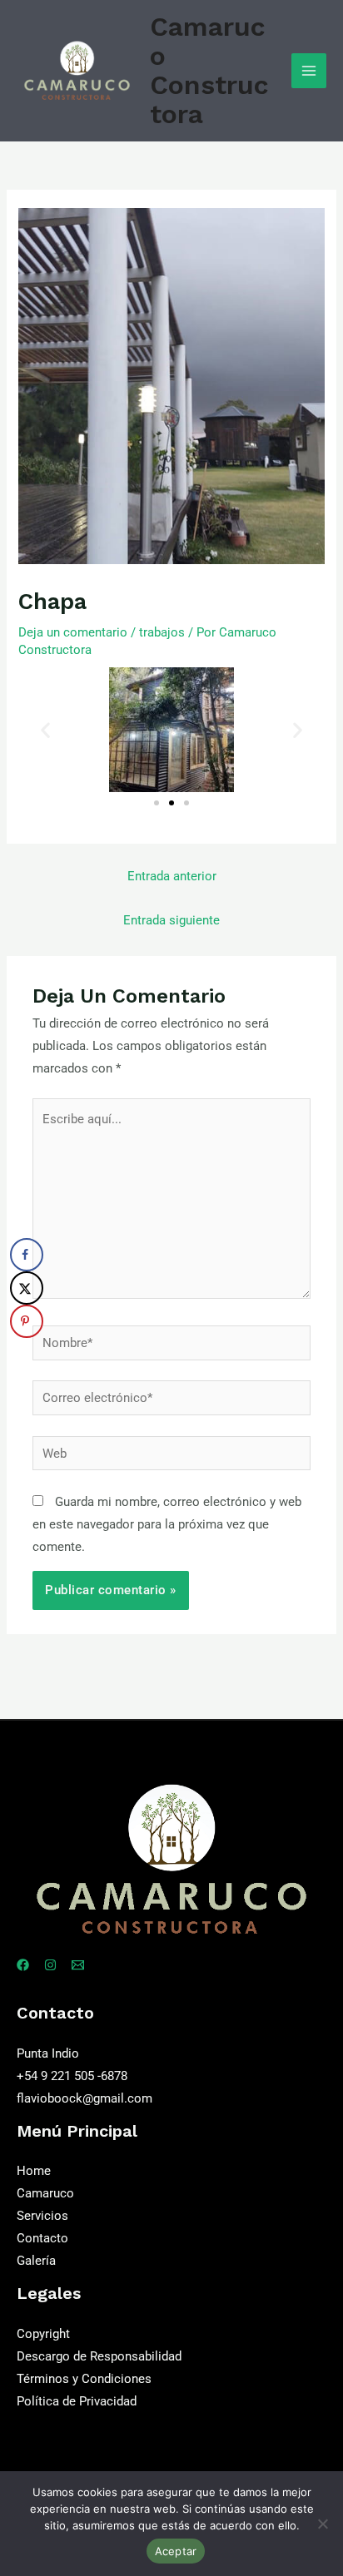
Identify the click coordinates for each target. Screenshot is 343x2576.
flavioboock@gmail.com (85, 2098)
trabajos (162, 632)
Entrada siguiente (171, 920)
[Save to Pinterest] (27, 1321)
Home (34, 2171)
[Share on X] (27, 1288)
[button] (45, 730)
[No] (322, 2524)
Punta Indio (48, 2053)
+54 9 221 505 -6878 (72, 2076)
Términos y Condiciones (84, 2379)
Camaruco (45, 2193)
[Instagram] (50, 1965)
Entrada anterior (172, 876)
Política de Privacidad (77, 2401)
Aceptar (176, 2551)
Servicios (42, 2216)
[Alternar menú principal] (309, 71)
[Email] (78, 1965)
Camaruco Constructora (209, 70)
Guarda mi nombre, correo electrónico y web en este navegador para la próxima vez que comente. (167, 1524)
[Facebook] (23, 1965)
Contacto (42, 2238)
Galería (36, 2261)
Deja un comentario (73, 632)
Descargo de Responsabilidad (99, 2356)
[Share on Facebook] (27, 1255)
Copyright (43, 2334)
